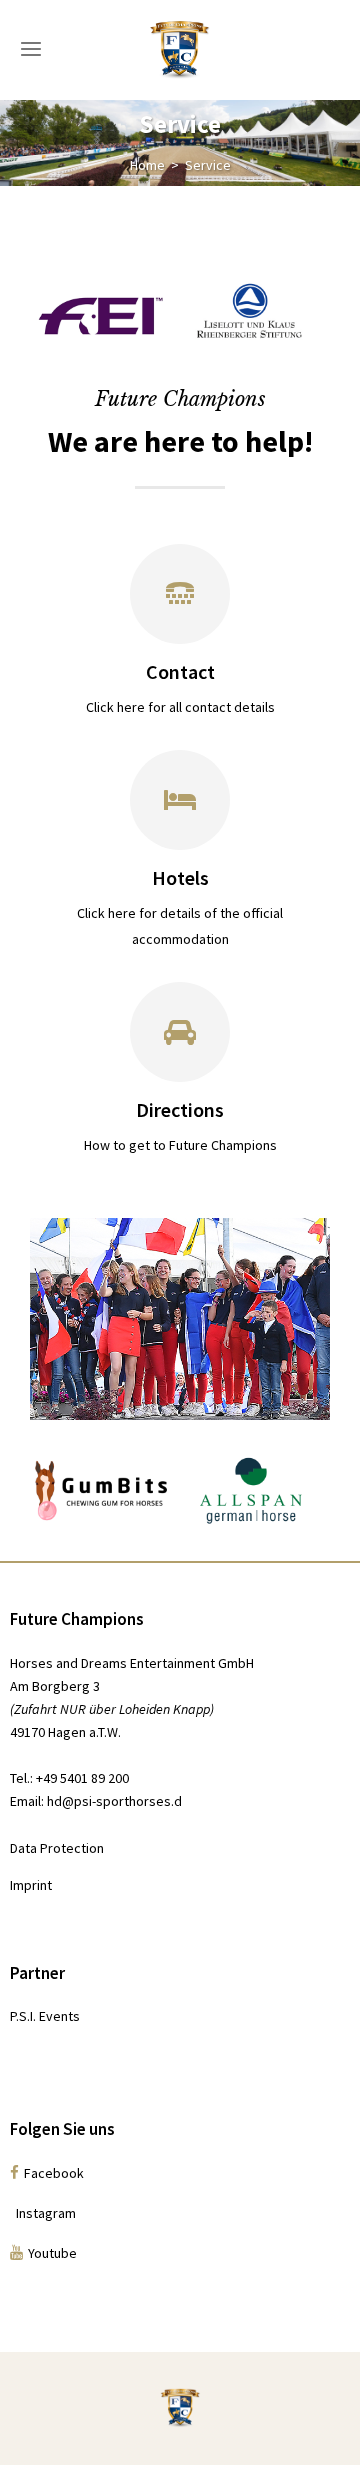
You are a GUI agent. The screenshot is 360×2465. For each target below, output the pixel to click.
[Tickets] (180, 800)
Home (147, 165)
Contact (180, 671)
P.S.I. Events (45, 2016)
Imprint (31, 1885)
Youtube (52, 2253)
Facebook (54, 2173)
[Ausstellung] (180, 1032)
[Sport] (180, 594)
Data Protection (57, 1848)
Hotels (180, 877)
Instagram (43, 2213)
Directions (180, 1109)
